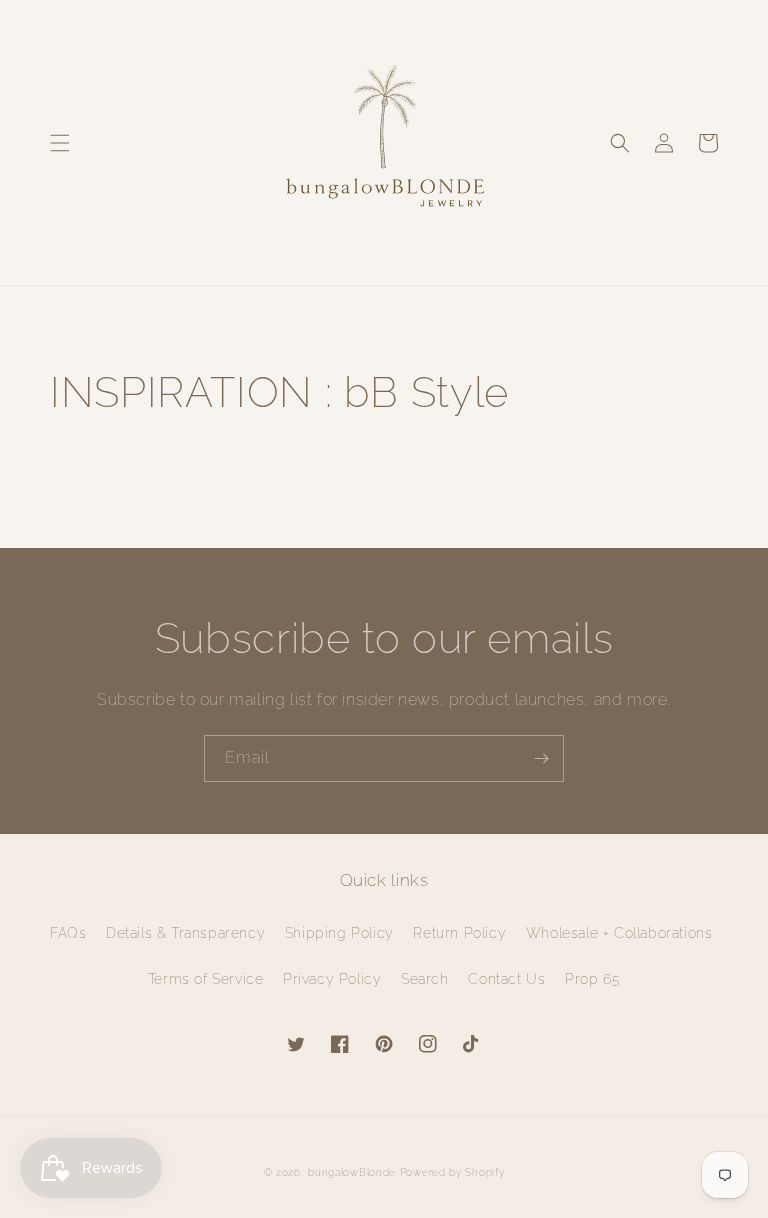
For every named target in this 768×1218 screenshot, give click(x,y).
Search (425, 979)
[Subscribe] (541, 758)
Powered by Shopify (452, 1172)
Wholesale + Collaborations (619, 933)
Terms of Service (206, 979)
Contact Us (506, 979)
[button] (60, 143)
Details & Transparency (185, 933)
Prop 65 (592, 979)
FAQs (68, 933)
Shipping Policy (339, 933)
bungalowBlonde (352, 1172)
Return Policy (459, 933)
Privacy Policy (332, 979)
